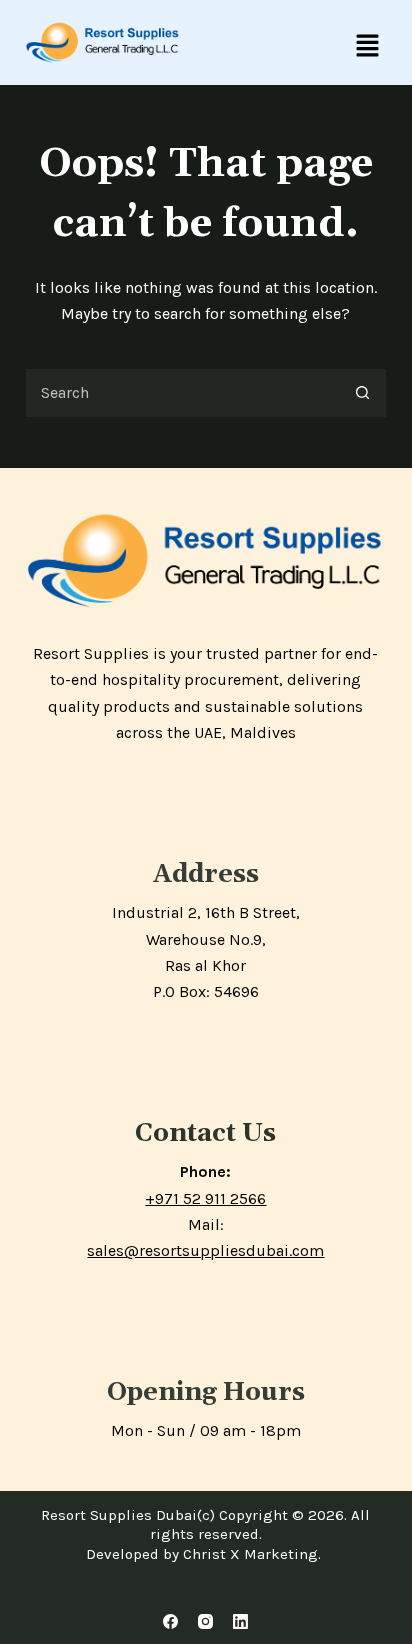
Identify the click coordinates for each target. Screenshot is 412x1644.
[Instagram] (205, 1621)
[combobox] (182, 393)
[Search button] (362, 393)
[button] (367, 47)
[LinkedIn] (240, 1621)
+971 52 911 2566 (205, 1198)
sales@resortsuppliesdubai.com (205, 1250)
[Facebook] (170, 1621)
